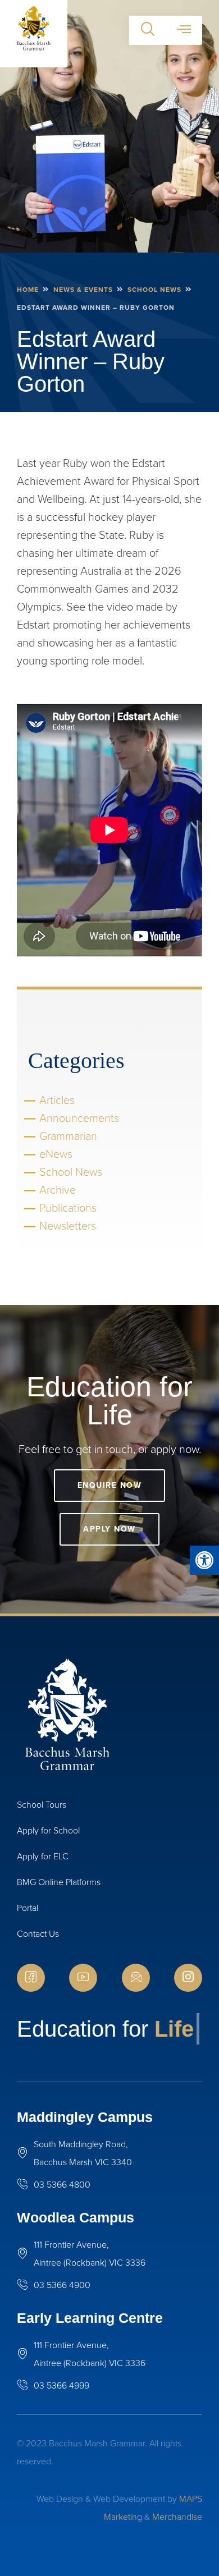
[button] (204, 1560)
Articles (57, 1100)
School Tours (42, 1805)
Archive (58, 1190)
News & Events (83, 290)
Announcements (79, 1118)
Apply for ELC (43, 1856)
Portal (28, 1908)
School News (154, 290)
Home (28, 290)
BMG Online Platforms (59, 1882)
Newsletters (68, 1226)
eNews (56, 1154)
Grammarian (68, 1136)
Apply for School (48, 1830)
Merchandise (177, 2517)
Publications (68, 1208)
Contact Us (38, 1934)
